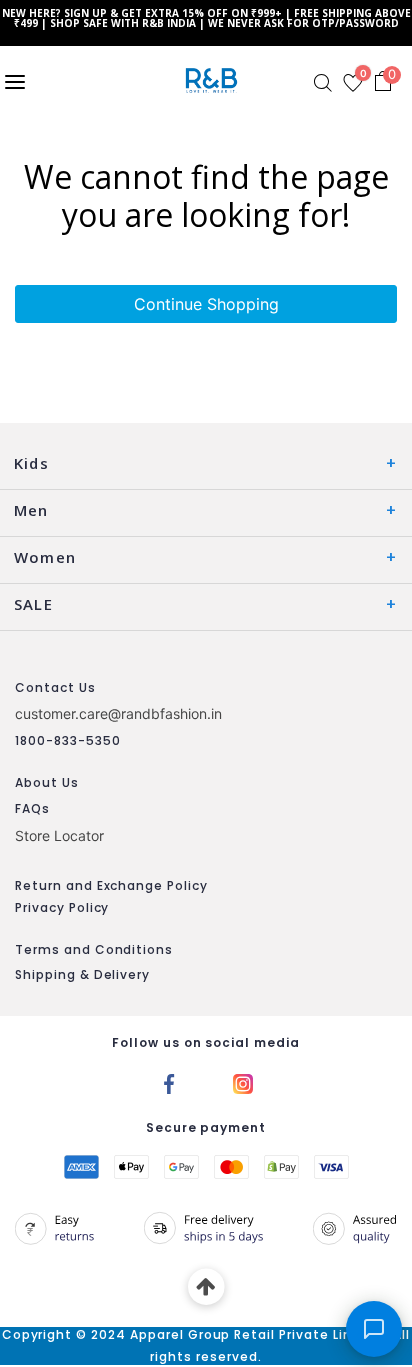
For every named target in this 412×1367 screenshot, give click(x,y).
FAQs (32, 808)
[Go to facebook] (169, 1082)
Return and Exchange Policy (111, 885)
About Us (47, 782)
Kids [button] (31, 463)
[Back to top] (206, 1287)
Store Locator (59, 835)
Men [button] (31, 510)
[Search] (323, 83)
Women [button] (45, 557)
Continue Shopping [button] (206, 304)
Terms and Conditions (94, 949)
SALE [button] (33, 604)
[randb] (215, 80)
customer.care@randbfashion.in (118, 713)
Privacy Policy (62, 907)
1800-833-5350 (67, 740)
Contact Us (55, 687)
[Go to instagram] (243, 1082)
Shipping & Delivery (82, 974)
